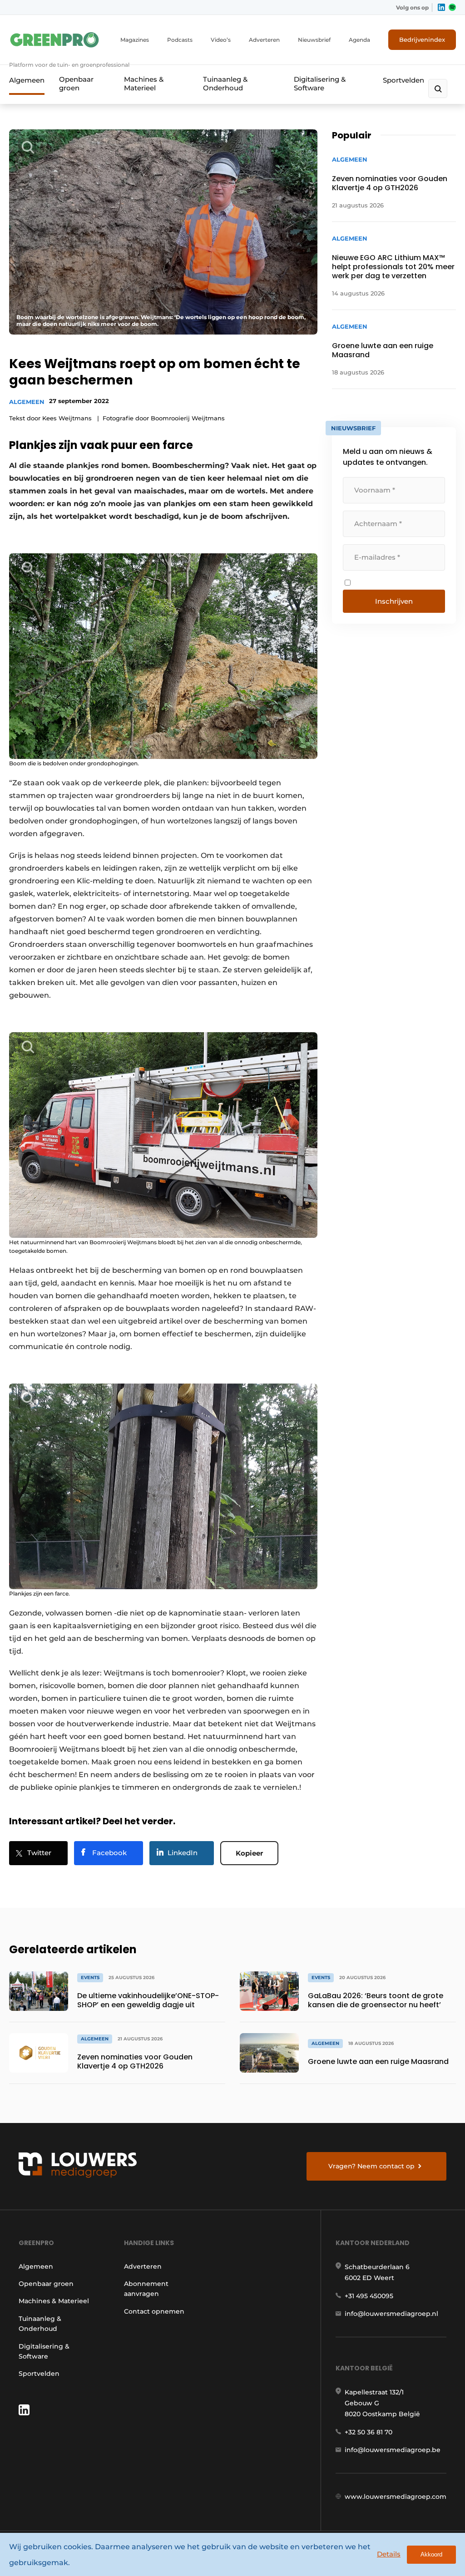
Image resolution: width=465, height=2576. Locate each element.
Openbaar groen (76, 84)
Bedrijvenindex (422, 39)
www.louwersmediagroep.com (396, 2497)
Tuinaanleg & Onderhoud (225, 84)
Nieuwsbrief (314, 40)
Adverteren (264, 40)
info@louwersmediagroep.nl (391, 2314)
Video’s (221, 40)
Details (389, 2554)
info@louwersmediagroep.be (393, 2450)
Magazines (135, 40)
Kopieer (249, 1853)
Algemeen (27, 80)
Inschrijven (394, 601)
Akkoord (431, 2554)
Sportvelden (403, 80)
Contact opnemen (154, 2311)
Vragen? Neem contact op (371, 2166)
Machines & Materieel (144, 84)
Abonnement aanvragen (146, 2289)
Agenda (359, 40)
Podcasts (180, 40)
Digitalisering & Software (320, 84)
